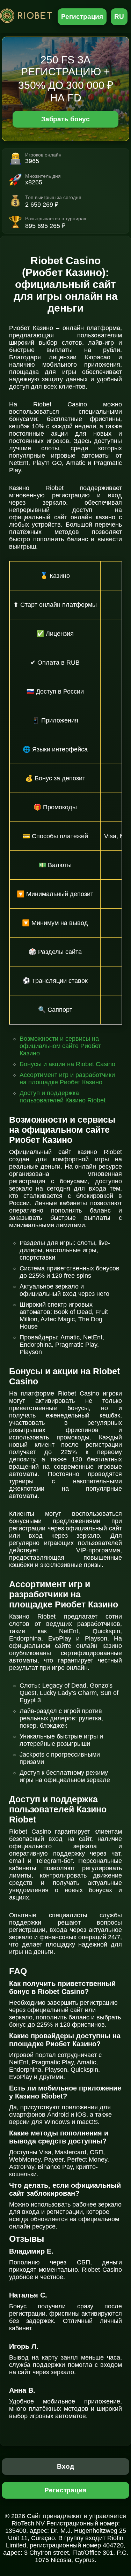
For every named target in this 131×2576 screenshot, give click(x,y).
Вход (65, 2466)
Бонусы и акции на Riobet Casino (67, 1064)
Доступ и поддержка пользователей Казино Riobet (63, 1097)
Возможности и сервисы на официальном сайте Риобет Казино (60, 1046)
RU (119, 17)
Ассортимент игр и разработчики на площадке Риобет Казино (67, 1079)
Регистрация (82, 17)
